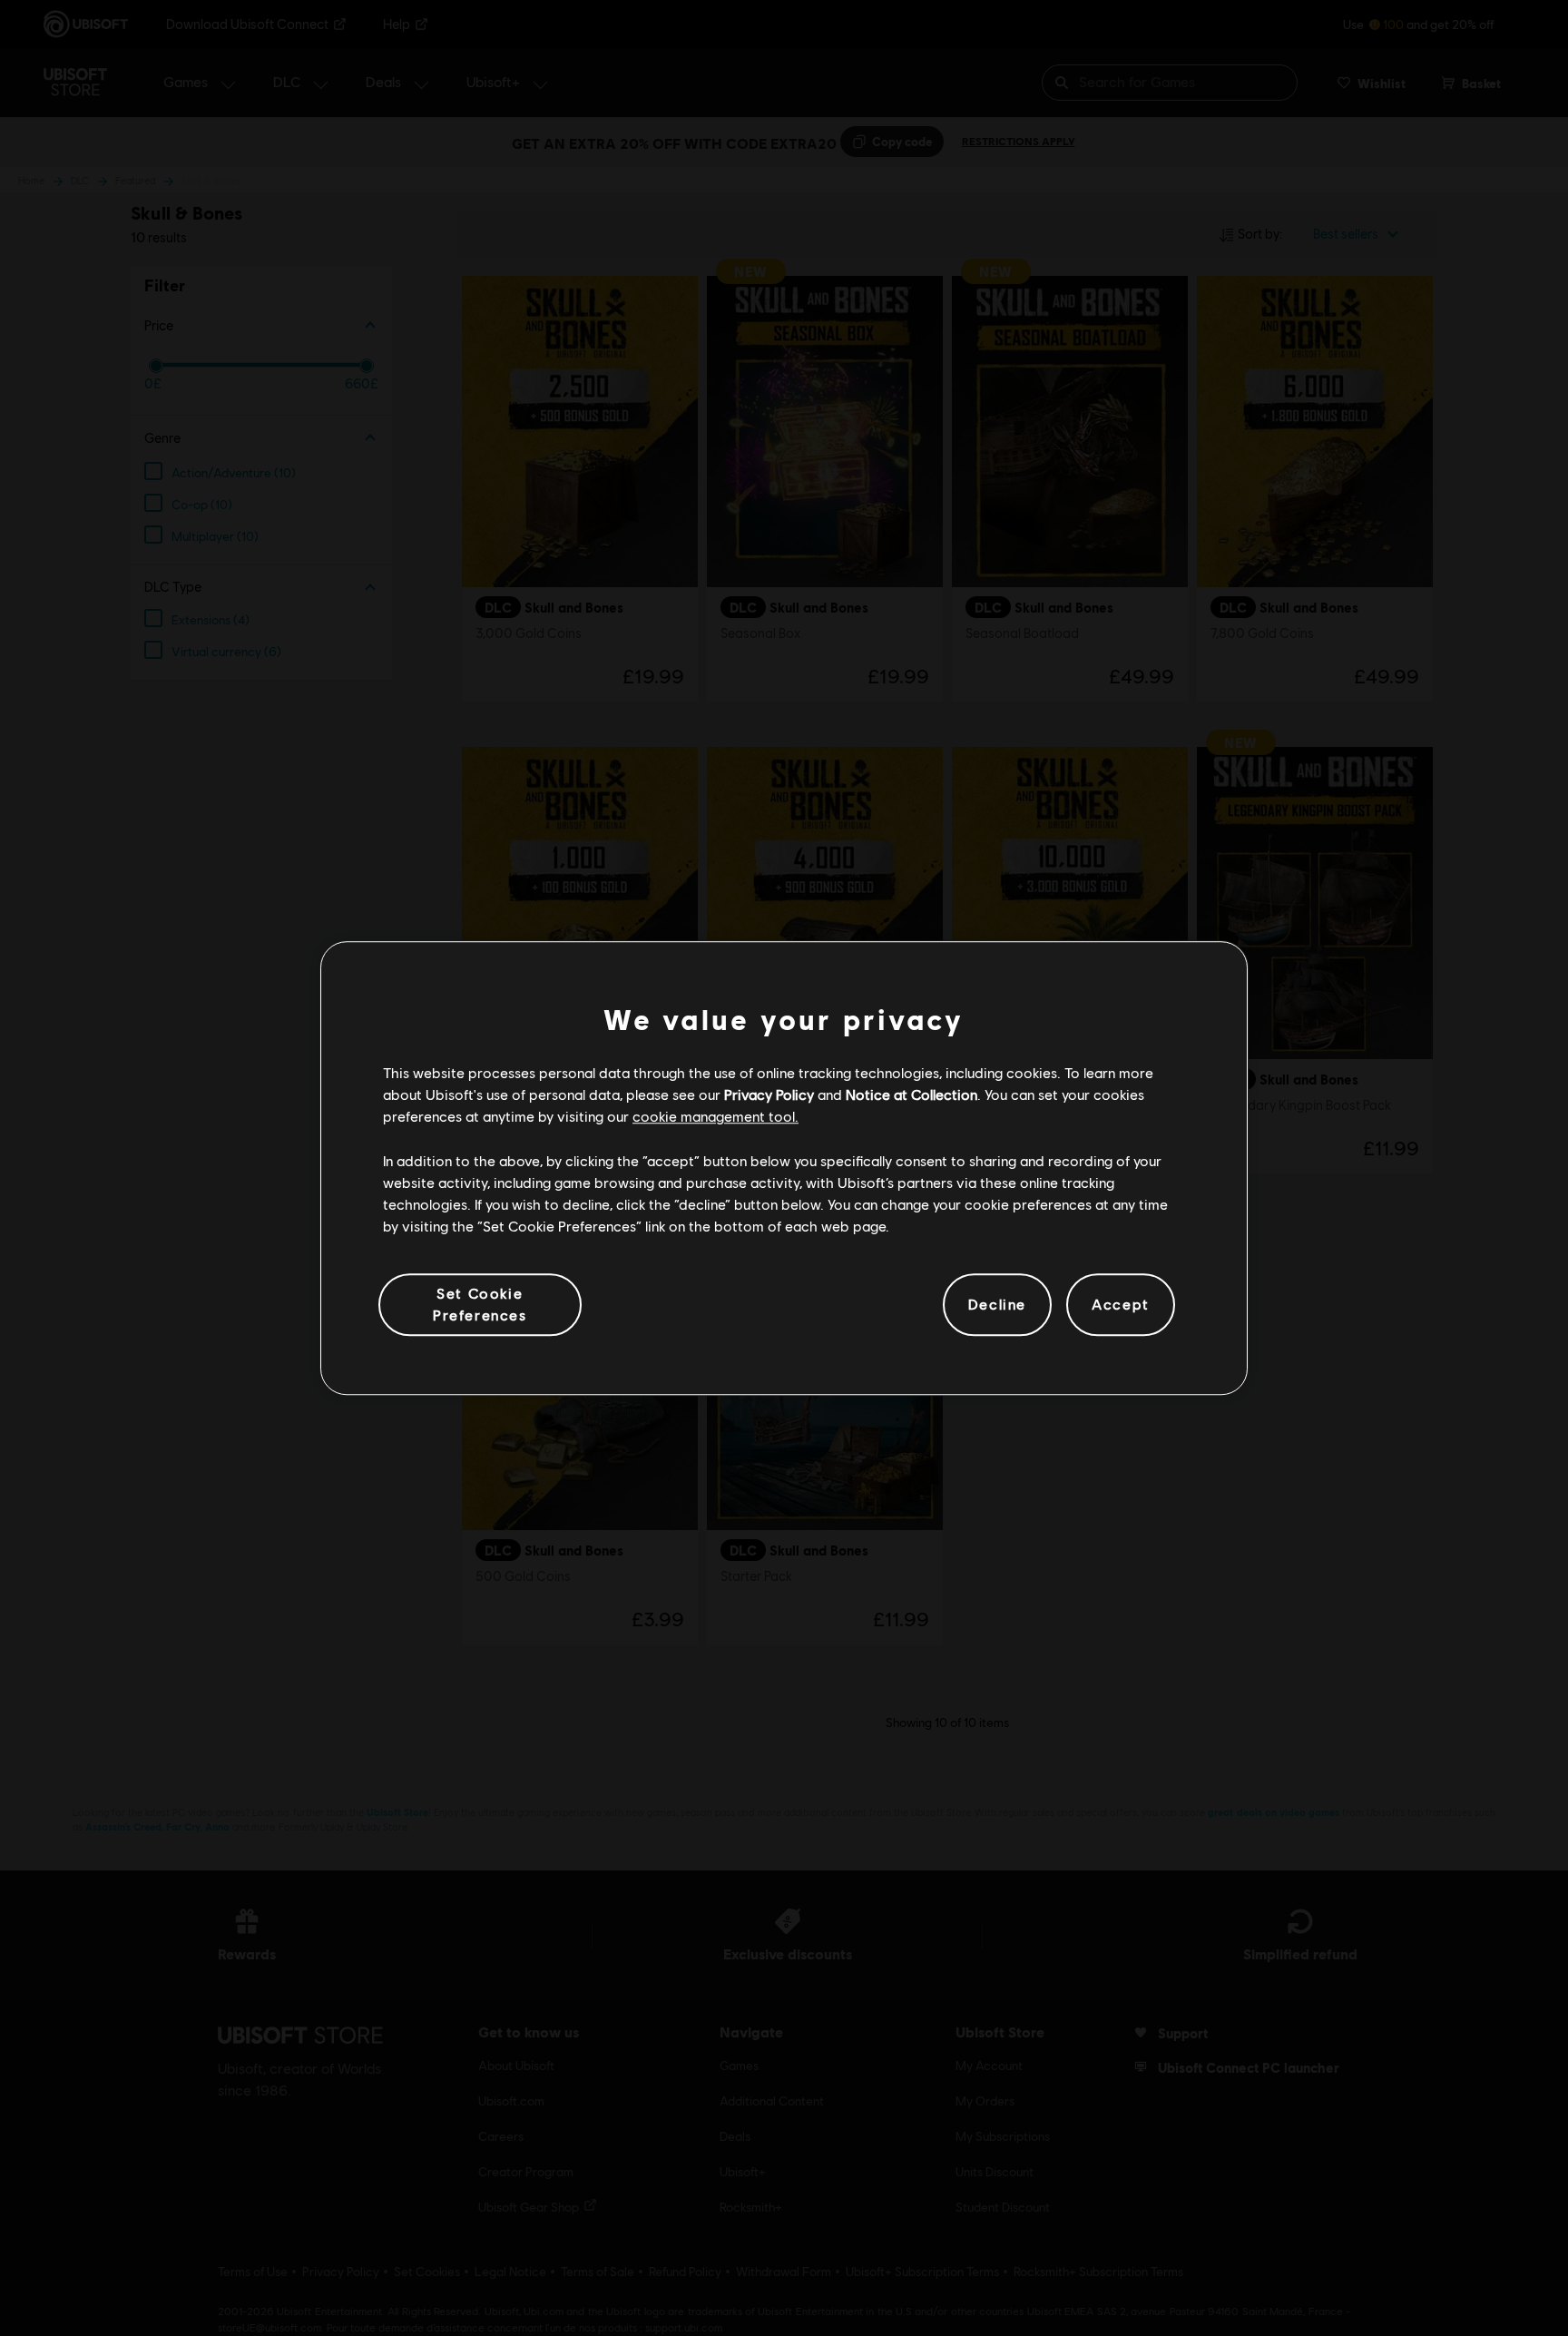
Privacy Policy (769, 1094)
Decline (997, 1305)
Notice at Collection (911, 1094)
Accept (1121, 1305)
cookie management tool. (715, 1117)
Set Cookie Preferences (480, 1304)
